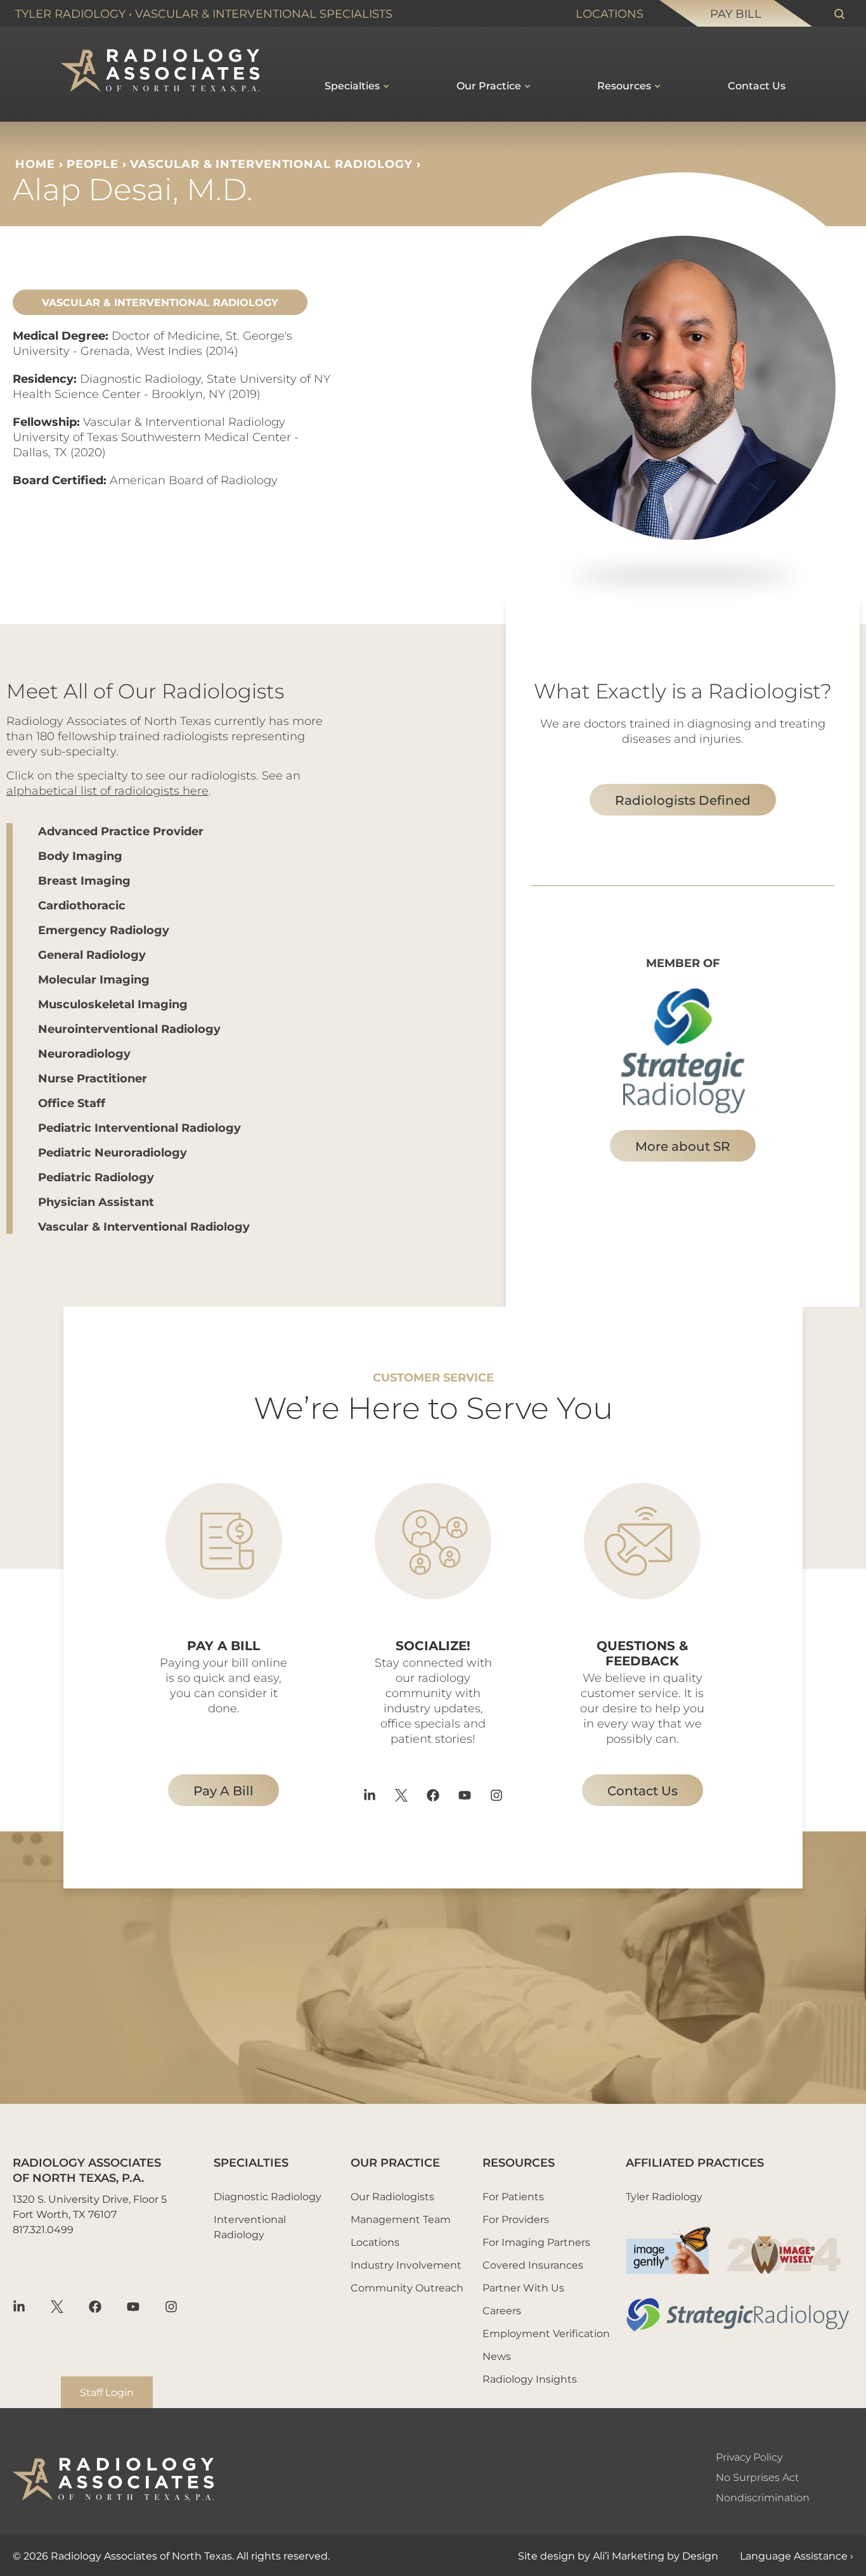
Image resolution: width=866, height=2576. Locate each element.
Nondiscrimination (763, 2497)
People (92, 163)
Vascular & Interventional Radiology (271, 163)
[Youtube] (465, 1795)
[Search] (839, 14)
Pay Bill (736, 13)
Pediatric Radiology (96, 1177)
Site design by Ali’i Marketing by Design (618, 2555)
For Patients (513, 2196)
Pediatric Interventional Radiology (139, 1127)
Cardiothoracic (82, 905)
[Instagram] (496, 1795)
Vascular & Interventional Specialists (264, 13)
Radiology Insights (530, 2379)
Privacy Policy (749, 2457)
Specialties (352, 85)
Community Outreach (407, 2287)
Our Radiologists (392, 2196)
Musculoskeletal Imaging (113, 1004)
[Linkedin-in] (370, 1795)
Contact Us (757, 85)
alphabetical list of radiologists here (107, 790)
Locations (610, 13)
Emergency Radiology (104, 930)
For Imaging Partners (536, 2242)
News (497, 2356)
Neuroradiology (84, 1053)
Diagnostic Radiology (268, 2196)
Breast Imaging (84, 880)
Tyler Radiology (70, 13)
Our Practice (489, 85)
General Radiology (92, 954)
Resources (624, 85)
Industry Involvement (406, 2265)
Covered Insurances (533, 2265)
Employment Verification (546, 2333)
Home (35, 163)
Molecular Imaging (94, 979)
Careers (502, 2310)
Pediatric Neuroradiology (113, 1152)
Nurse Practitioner (93, 1078)
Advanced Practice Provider (121, 831)
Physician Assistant (96, 1201)
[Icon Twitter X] (401, 1795)
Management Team (401, 2219)
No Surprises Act (757, 2477)
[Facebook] (433, 1795)
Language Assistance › (797, 2555)
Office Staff (72, 1103)
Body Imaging (80, 855)
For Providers (516, 2219)
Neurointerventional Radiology (129, 1028)
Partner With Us (523, 2287)
